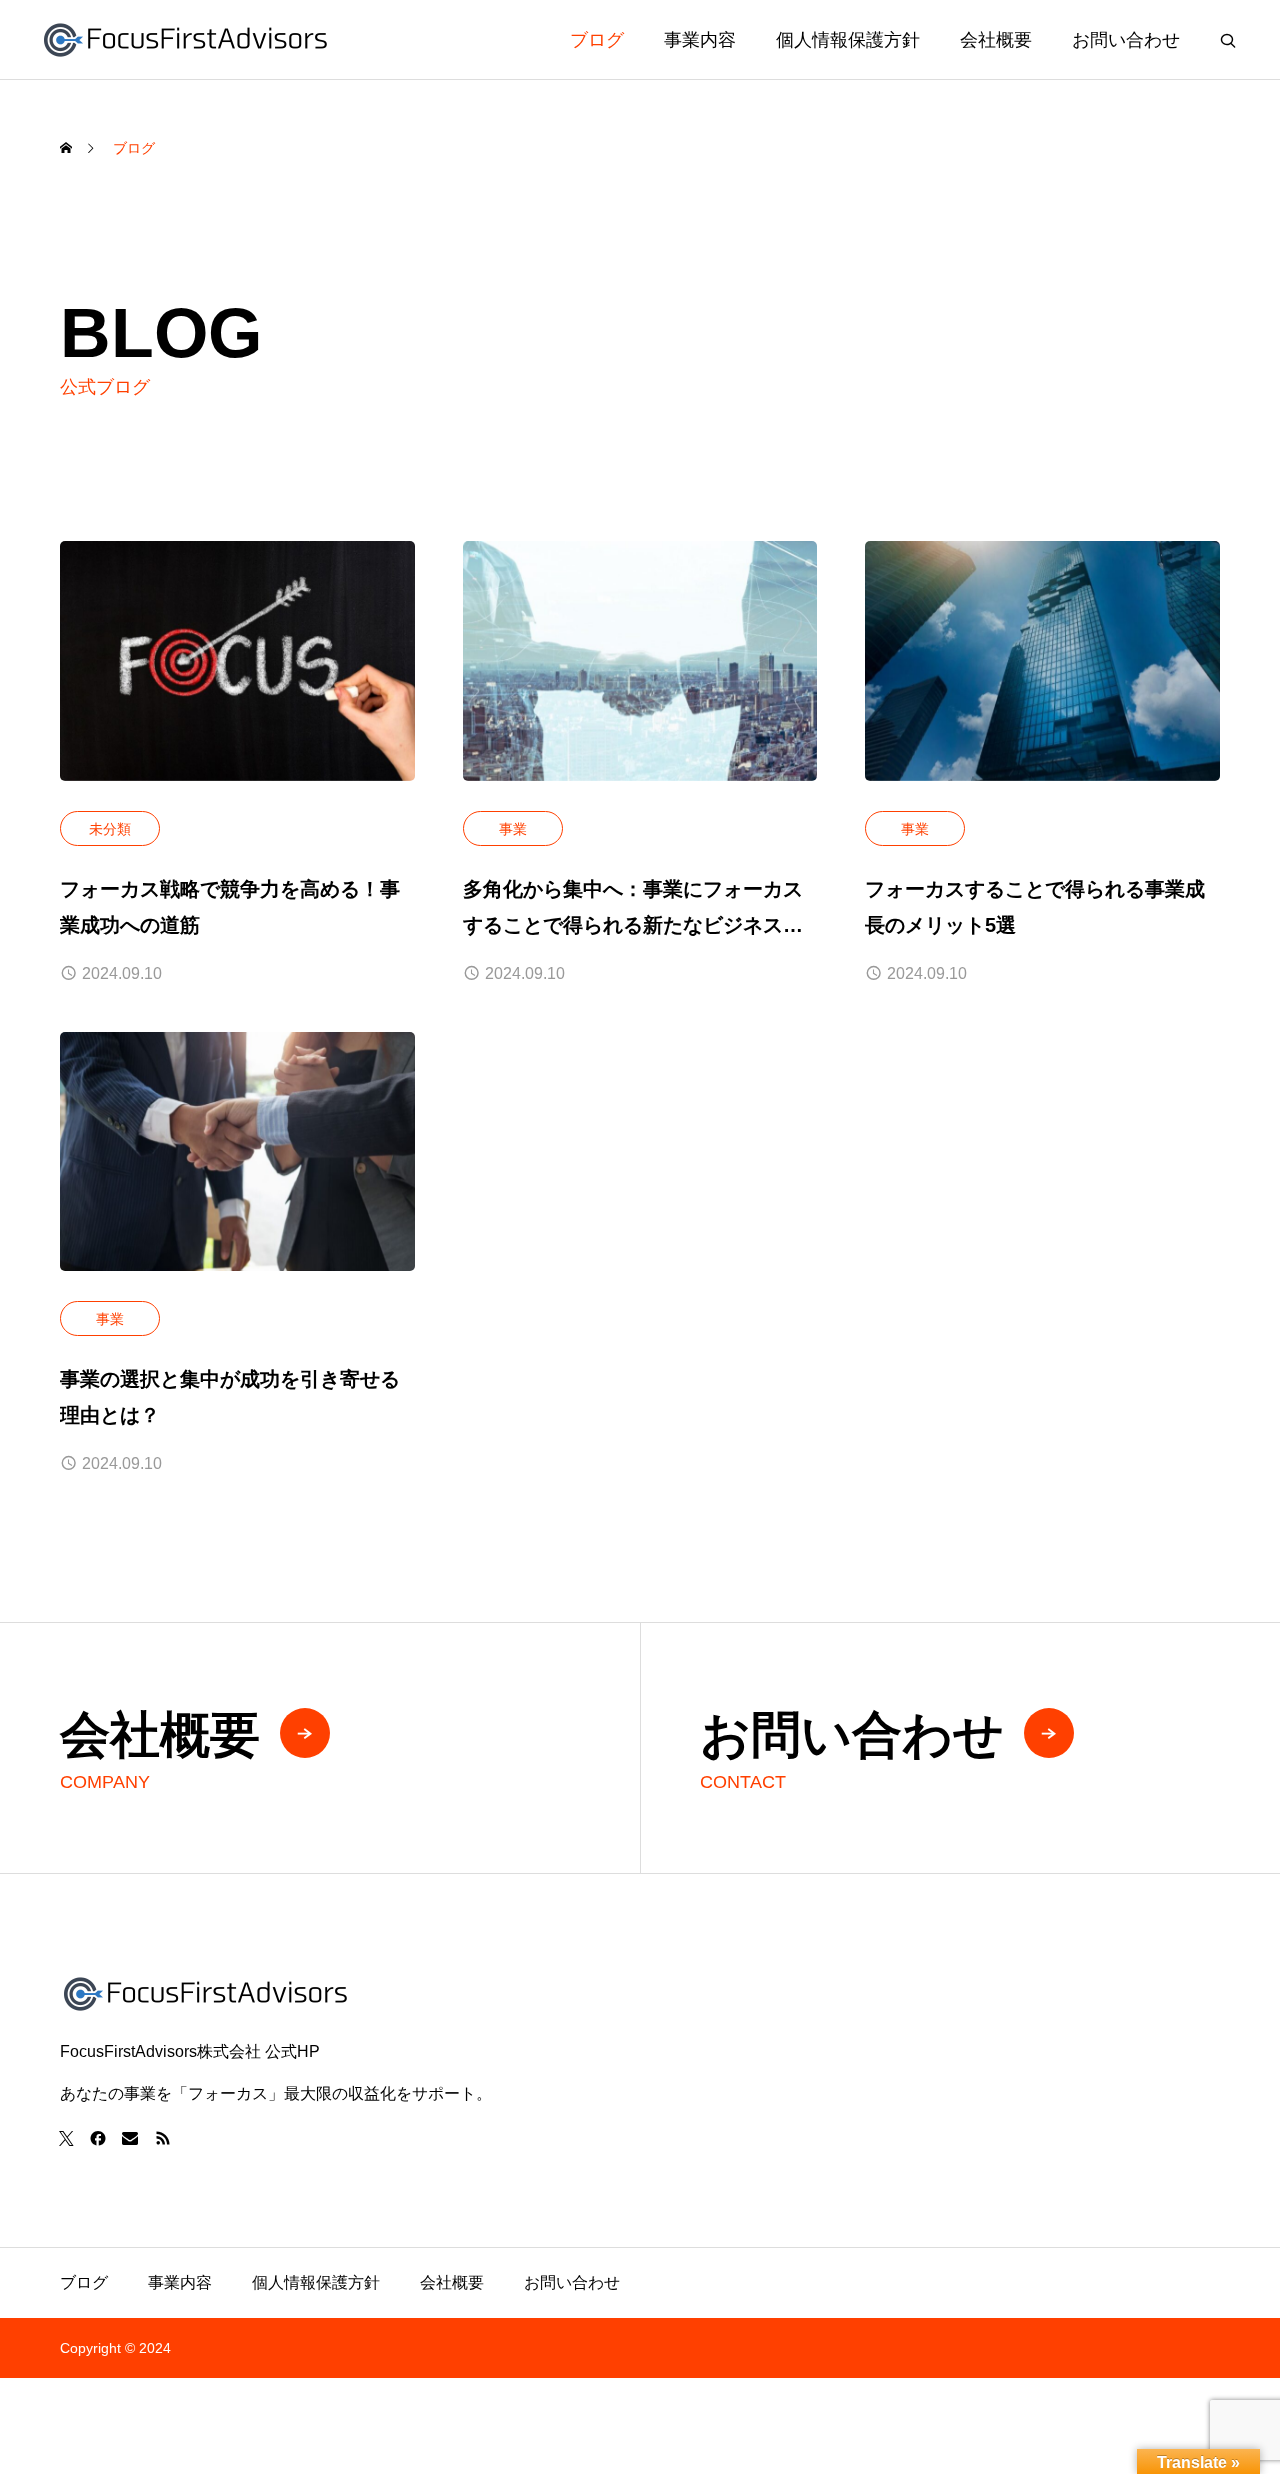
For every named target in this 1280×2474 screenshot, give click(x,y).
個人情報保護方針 (848, 40)
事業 (513, 829)
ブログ (597, 40)
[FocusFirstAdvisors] (186, 39)
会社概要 (996, 40)
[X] (66, 2138)
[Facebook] (98, 2138)
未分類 (110, 829)
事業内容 (700, 40)
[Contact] (130, 2138)
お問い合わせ (1126, 40)
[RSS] (162, 2138)
